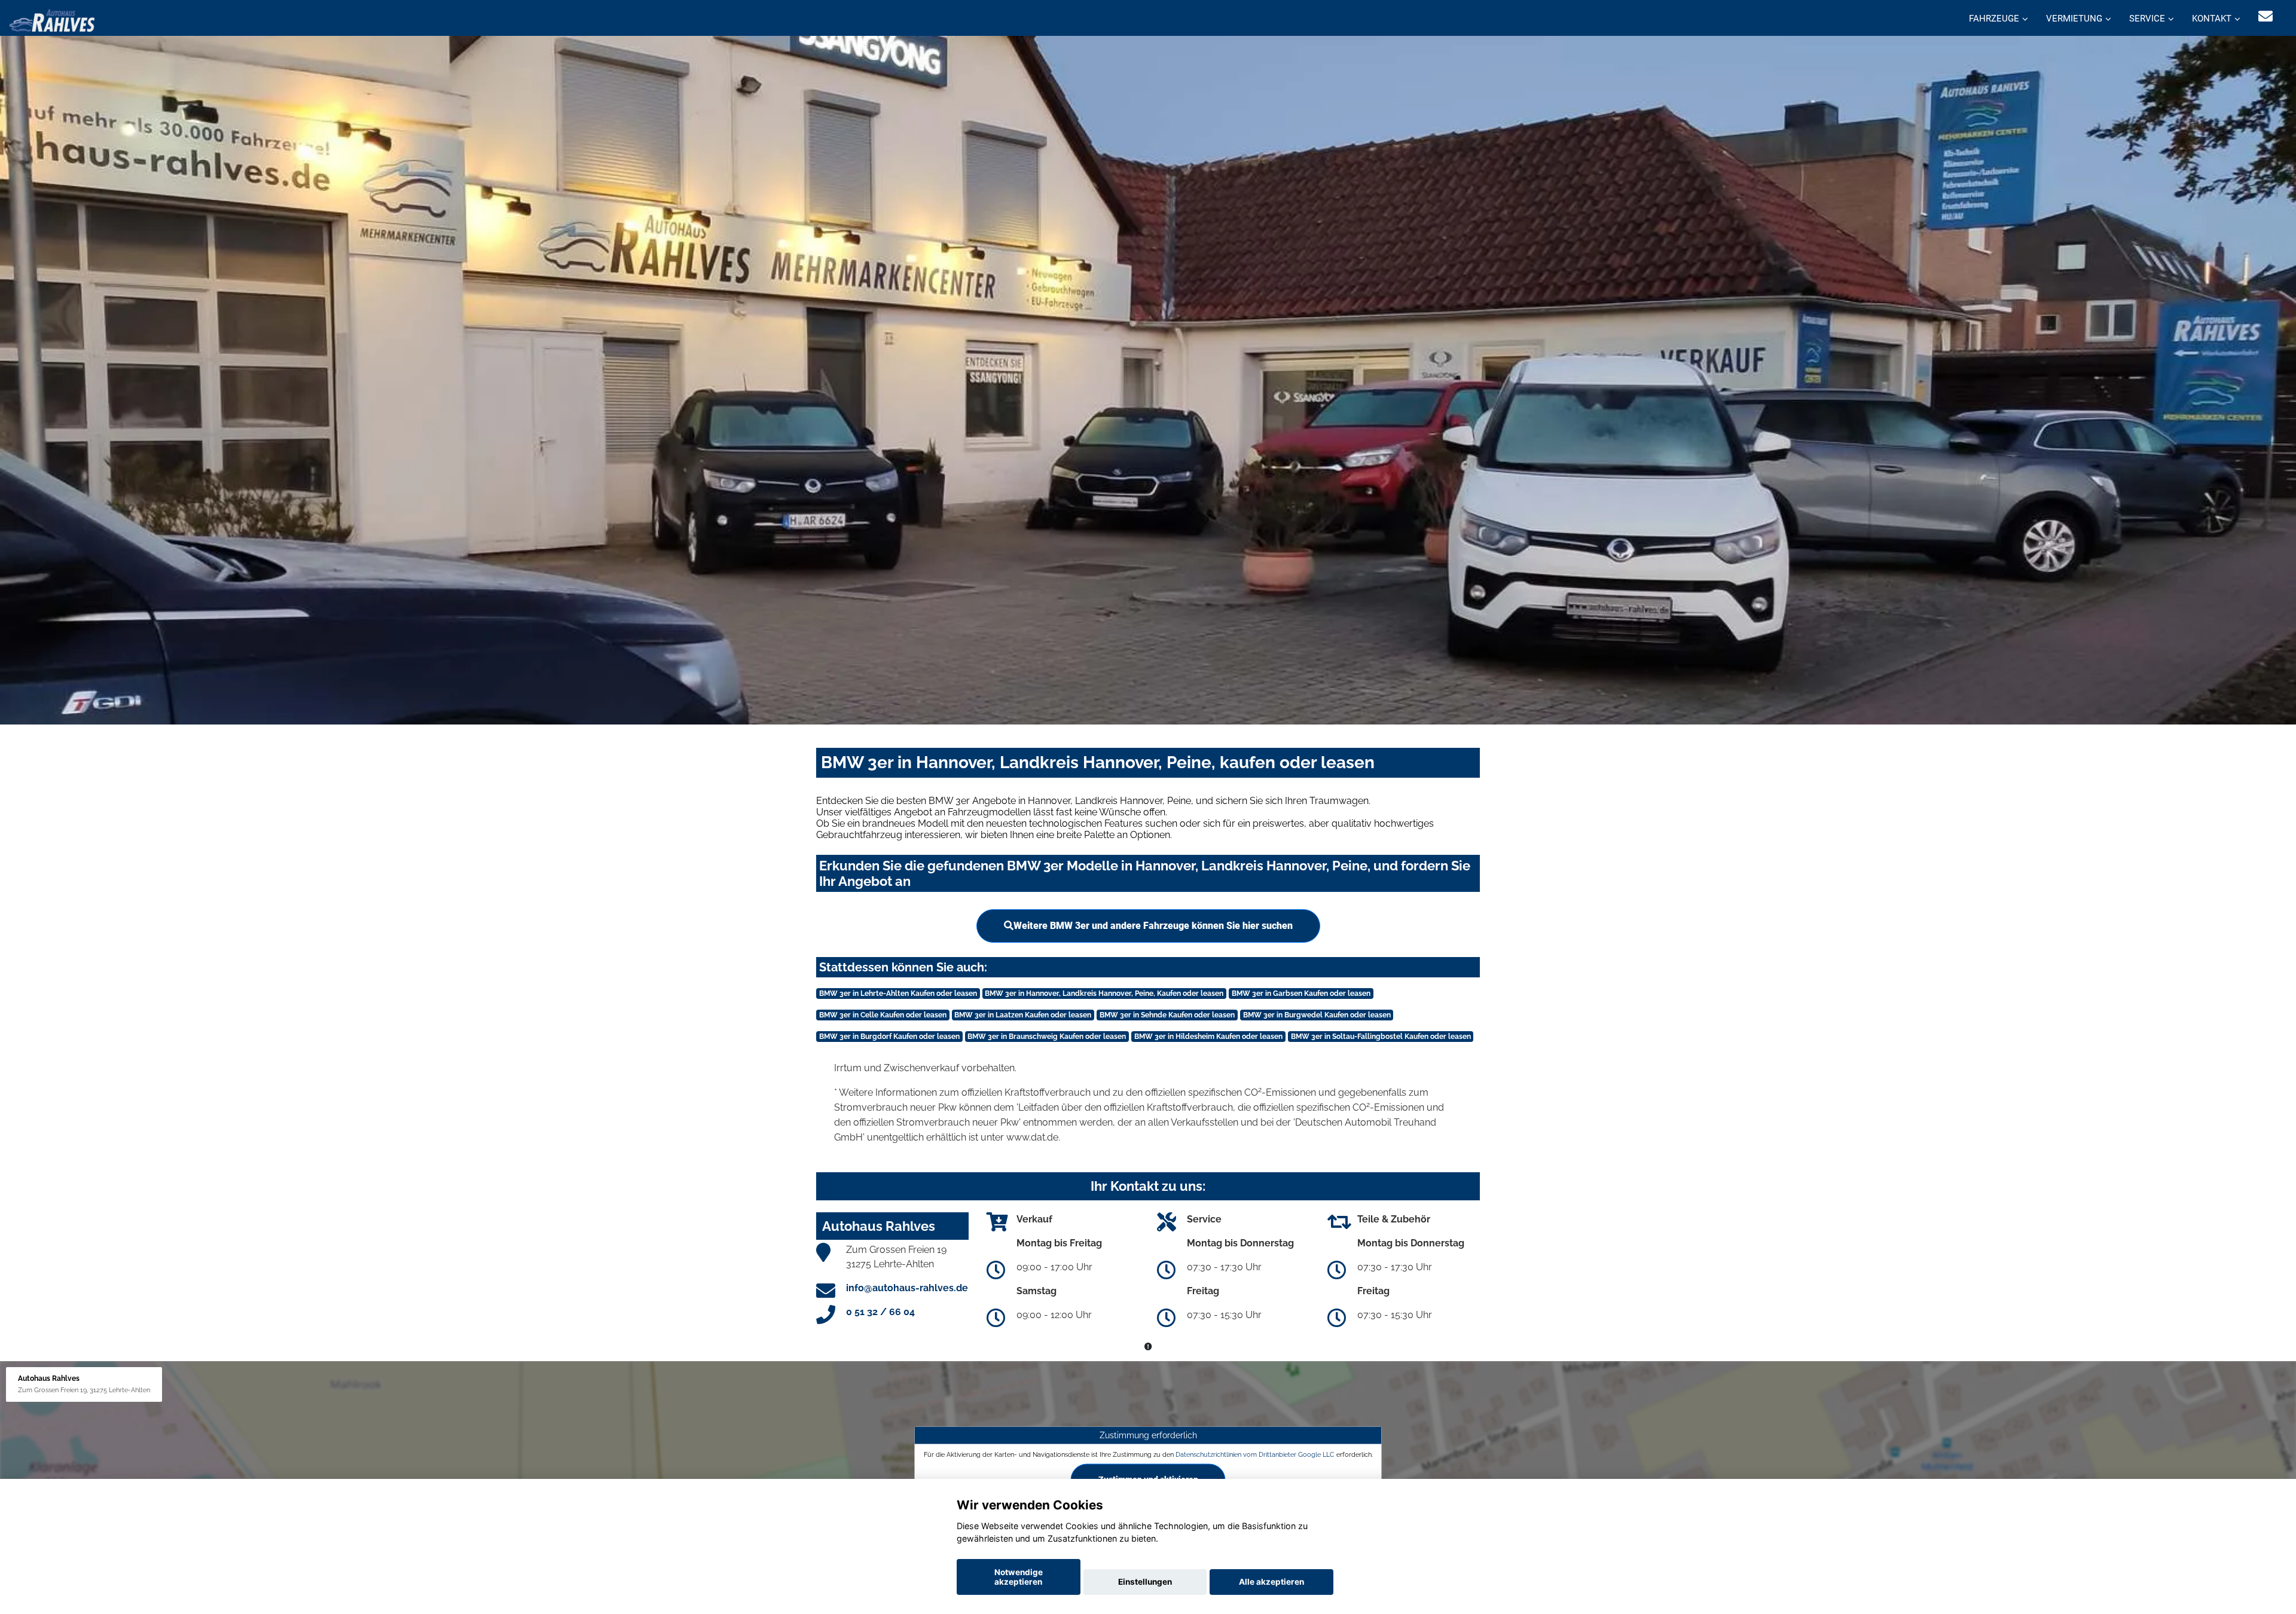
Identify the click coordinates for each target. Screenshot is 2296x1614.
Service (2147, 19)
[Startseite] (52, 19)
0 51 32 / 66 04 (880, 1312)
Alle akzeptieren (1271, 1582)
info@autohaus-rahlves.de (907, 1288)
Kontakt (2212, 19)
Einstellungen (1145, 1582)
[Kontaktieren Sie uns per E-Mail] (2266, 16)
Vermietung (2074, 19)
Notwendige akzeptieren (1019, 1577)
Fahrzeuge (1994, 19)
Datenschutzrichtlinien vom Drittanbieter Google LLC (1255, 1454)
